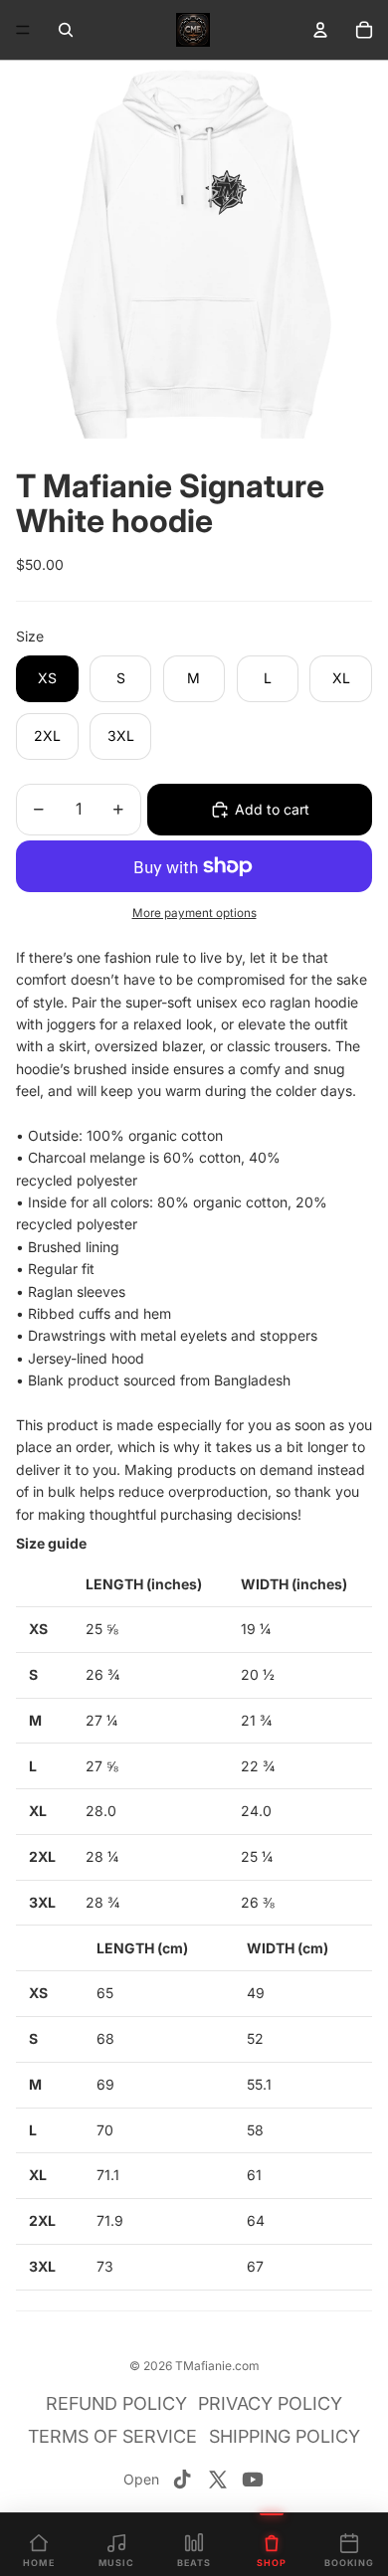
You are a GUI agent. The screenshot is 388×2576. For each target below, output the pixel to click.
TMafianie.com (217, 2366)
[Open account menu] (320, 30)
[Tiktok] (182, 2480)
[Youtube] (253, 2480)
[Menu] (23, 30)
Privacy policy (270, 2403)
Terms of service (112, 2436)
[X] (218, 2480)
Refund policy (116, 2403)
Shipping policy (285, 2436)
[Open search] (66, 30)
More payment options (194, 913)
